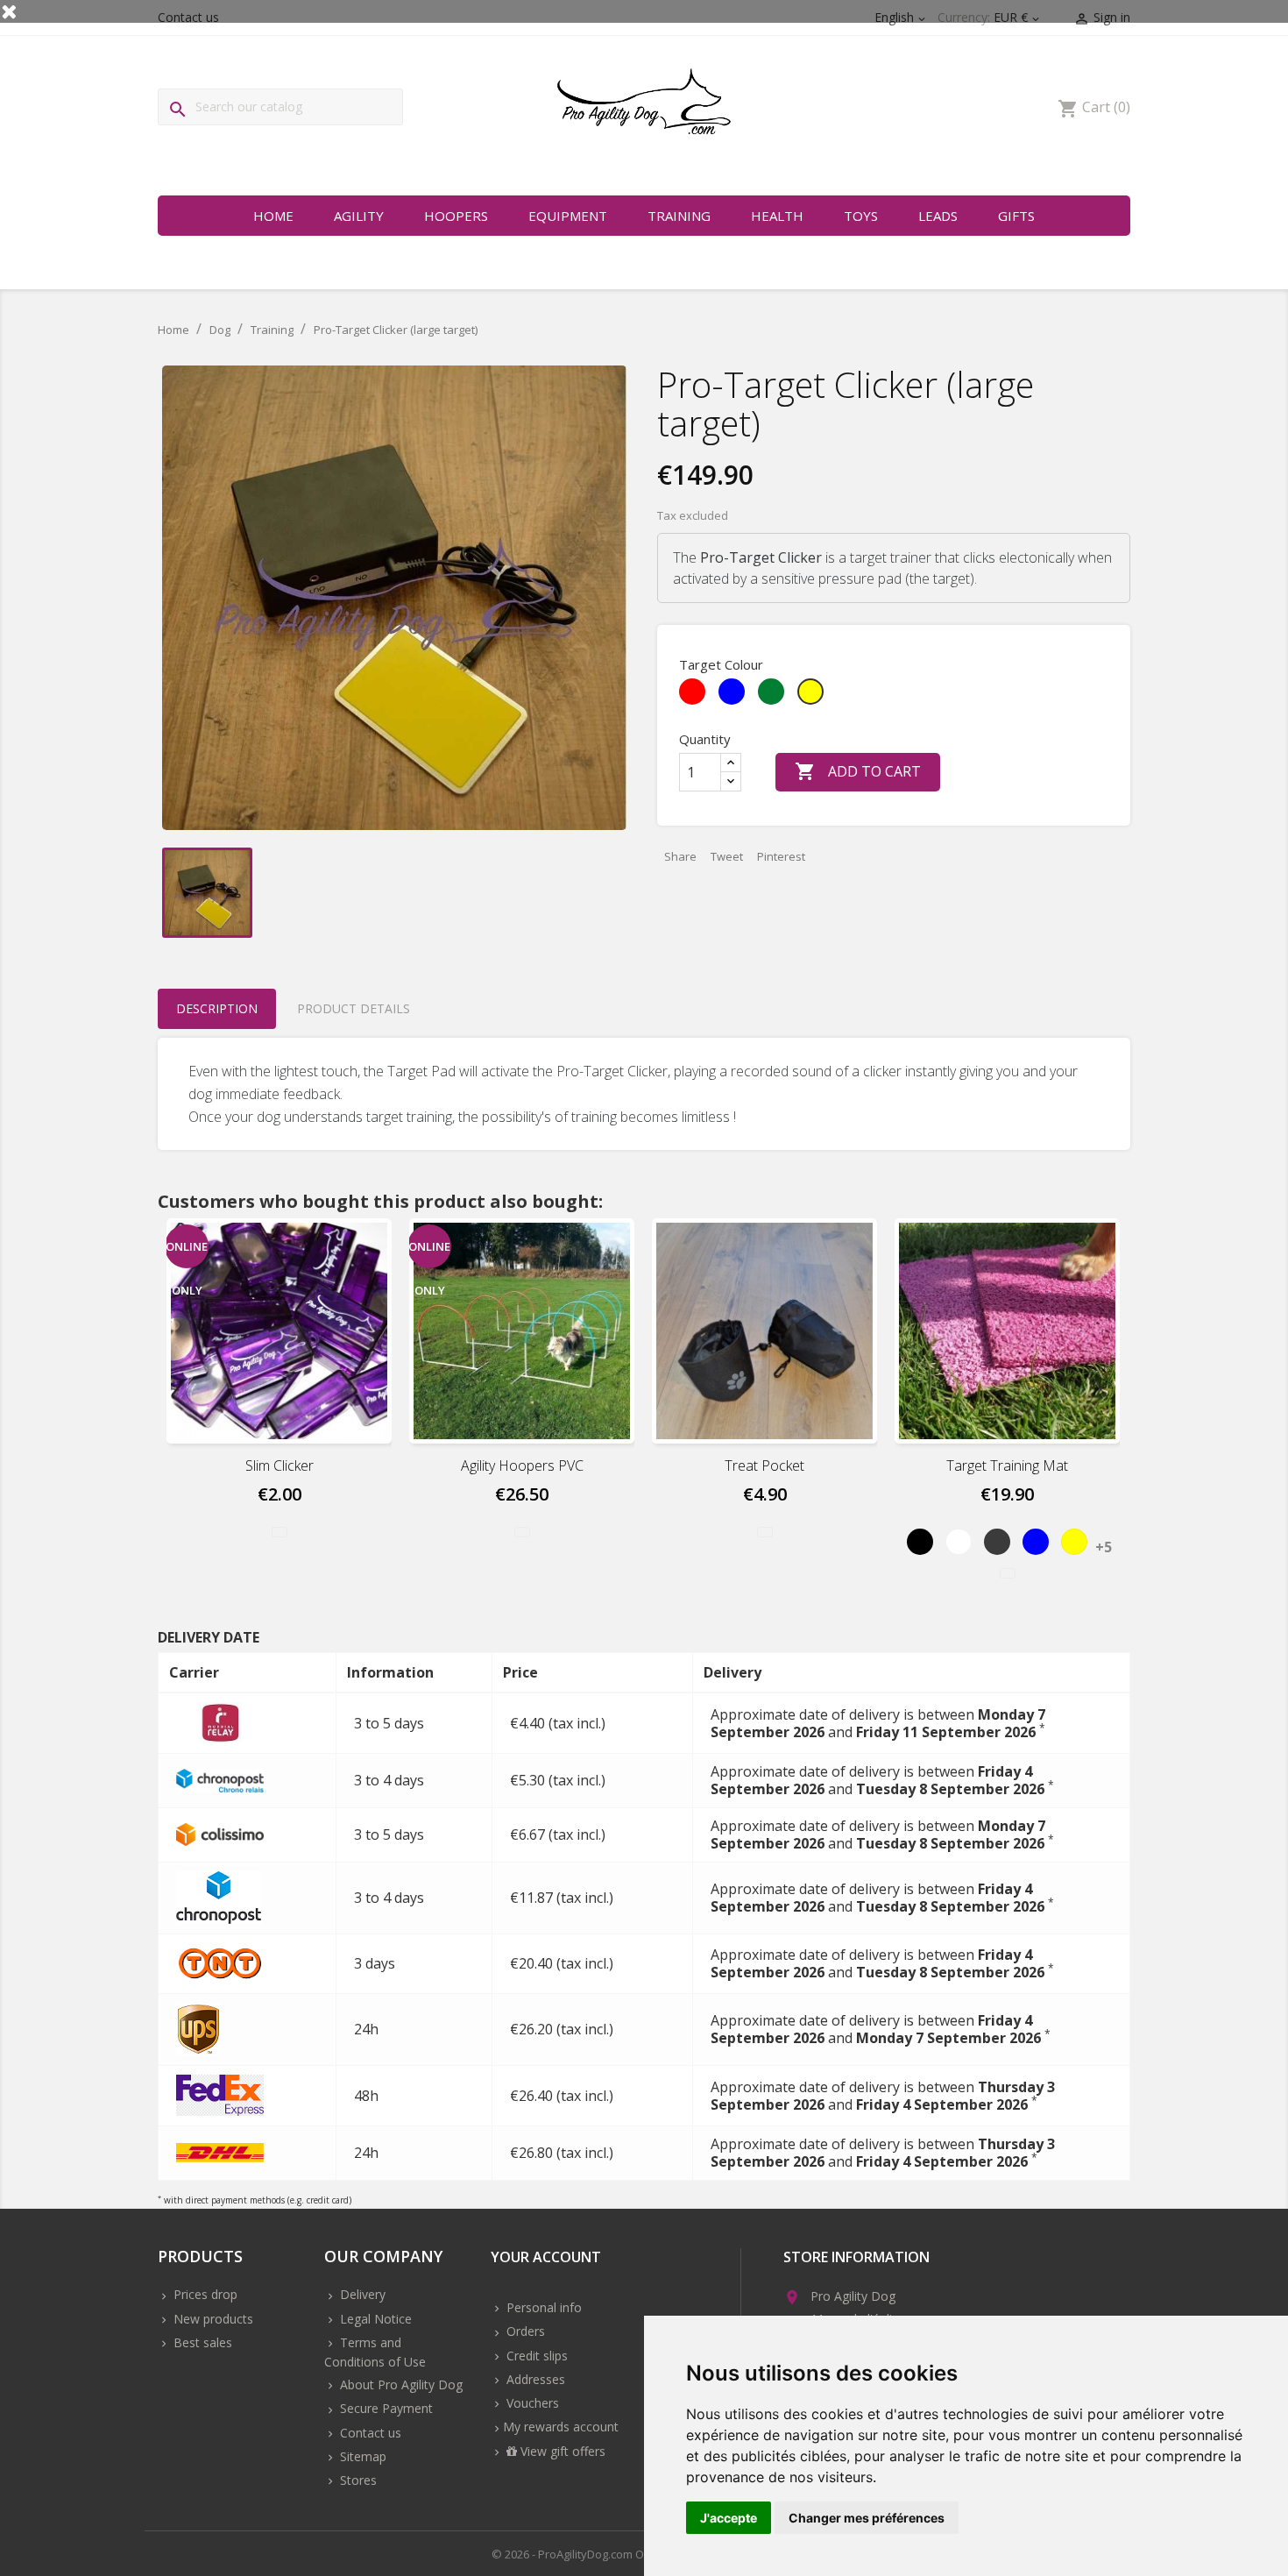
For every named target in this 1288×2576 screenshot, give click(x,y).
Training (679, 216)
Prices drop (204, 2294)
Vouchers (531, 2403)
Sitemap (361, 2456)
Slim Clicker (280, 1465)
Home (273, 216)
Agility (359, 216)
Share (680, 856)
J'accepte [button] (729, 2518)
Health (777, 216)
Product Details (354, 1008)
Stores (357, 2480)
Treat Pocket (764, 1465)
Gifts (1016, 216)
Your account (546, 2258)
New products (212, 2319)
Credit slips (535, 2356)
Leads (938, 216)
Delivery (361, 2294)
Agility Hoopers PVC (522, 1465)
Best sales (201, 2342)
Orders (524, 2331)
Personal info (542, 2307)
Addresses (534, 2379)
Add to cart (858, 771)
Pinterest (781, 856)
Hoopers (456, 216)
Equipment (568, 216)
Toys (861, 216)
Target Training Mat (1007, 1465)
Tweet (727, 856)
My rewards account (561, 2427)
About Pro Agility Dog (400, 2384)
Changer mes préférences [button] (867, 2518)
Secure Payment (385, 2408)
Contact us (369, 2433)
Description (217, 1008)
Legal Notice (374, 2319)
